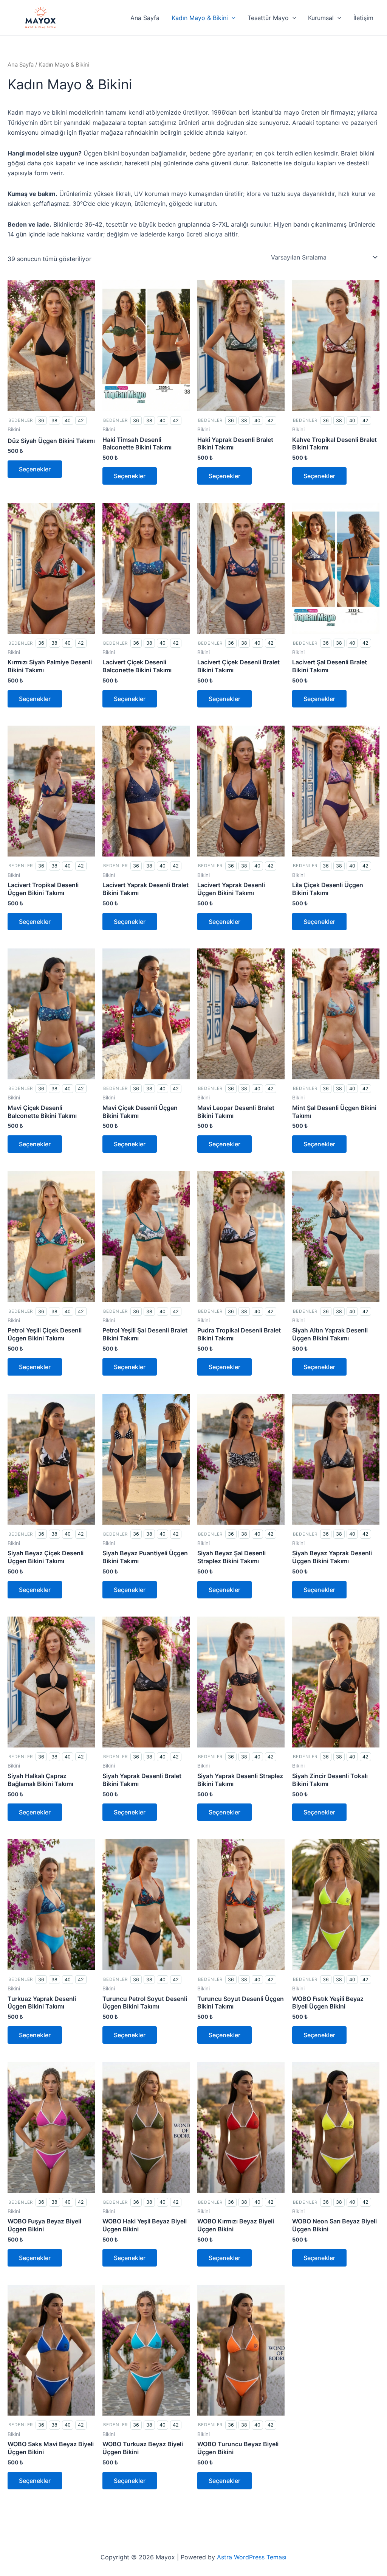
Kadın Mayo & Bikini (200, 18)
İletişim (363, 18)
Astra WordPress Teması (252, 2557)
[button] (232, 18)
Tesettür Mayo (268, 18)
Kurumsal (321, 18)
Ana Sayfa (145, 18)
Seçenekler (35, 469)
